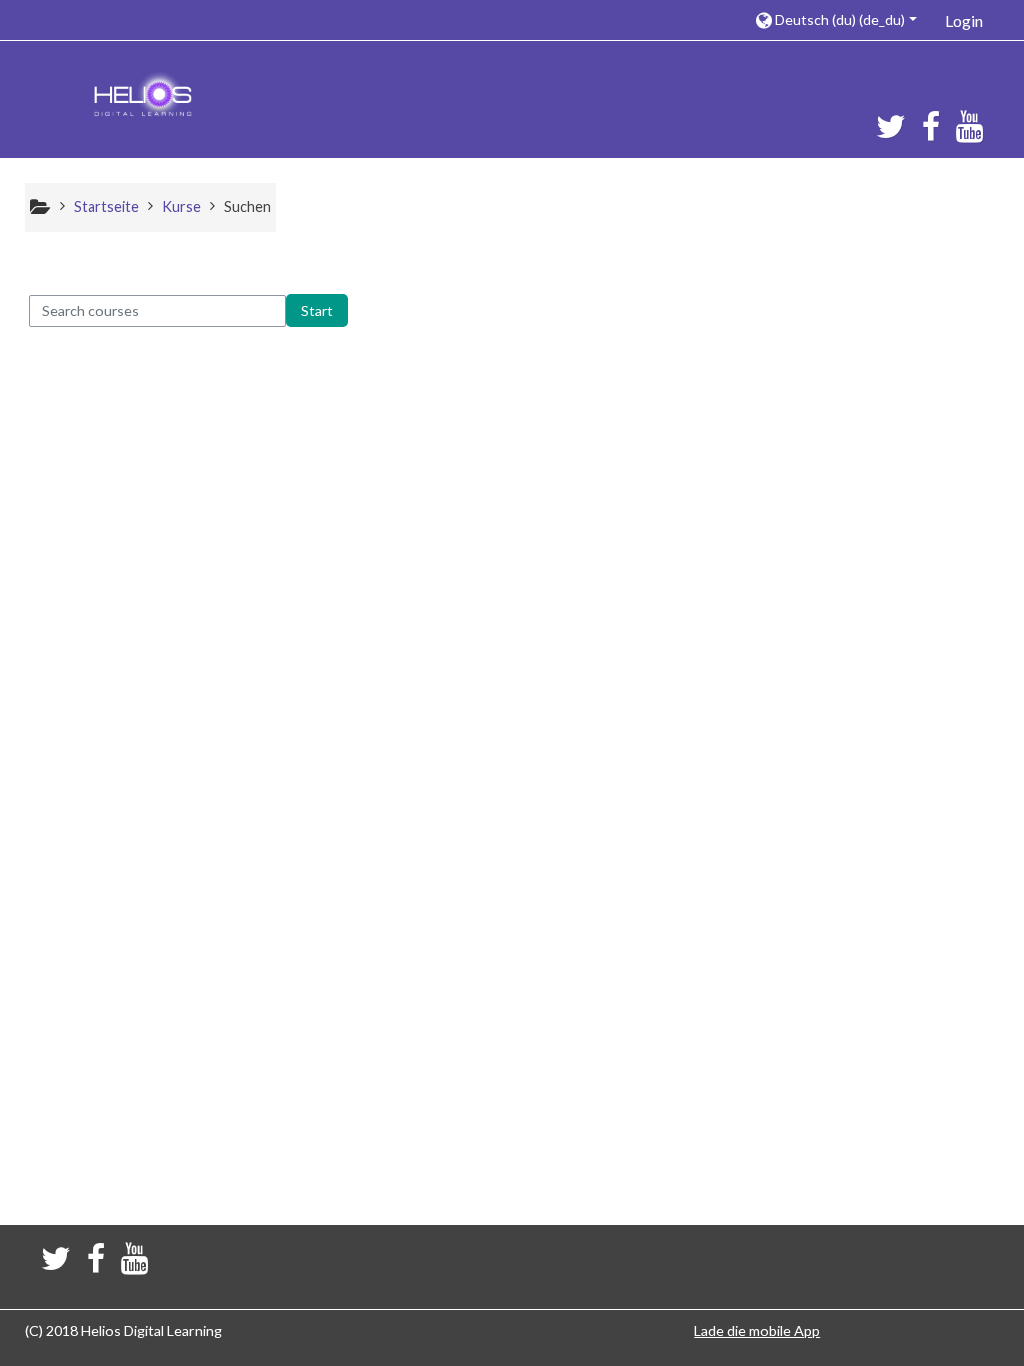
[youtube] (973, 132)
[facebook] (931, 132)
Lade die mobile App (757, 1330)
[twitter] (887, 132)
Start (317, 310)
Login (964, 20)
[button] (835, 19)
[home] (143, 97)
